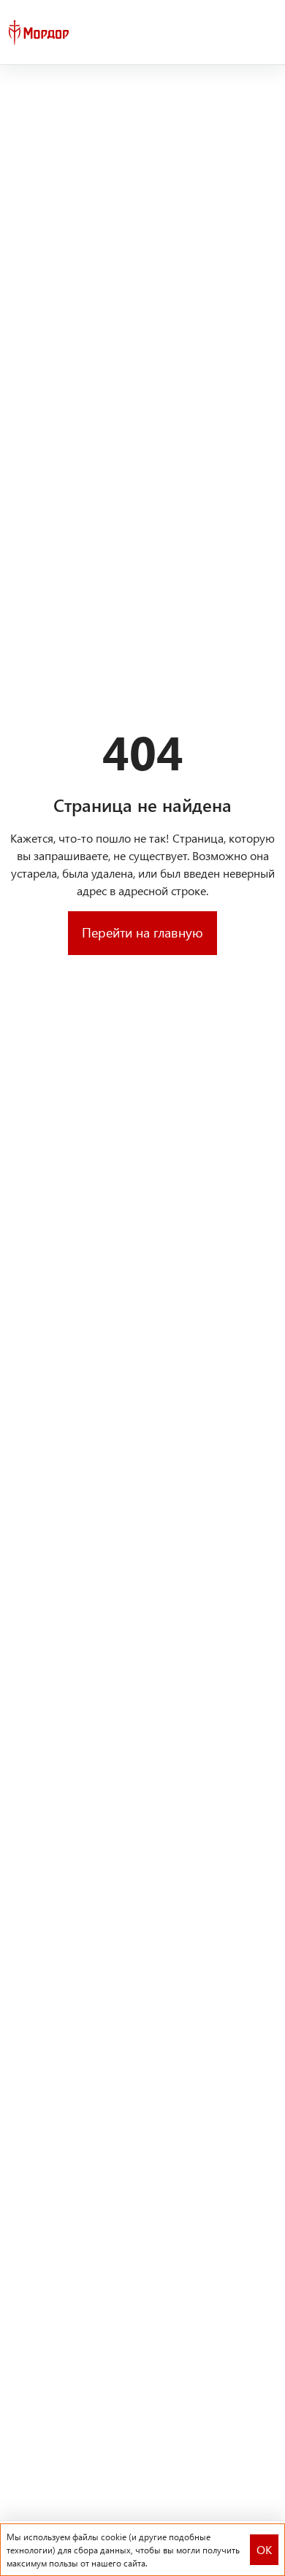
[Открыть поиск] (240, 33)
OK (264, 2549)
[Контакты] (266, 33)
